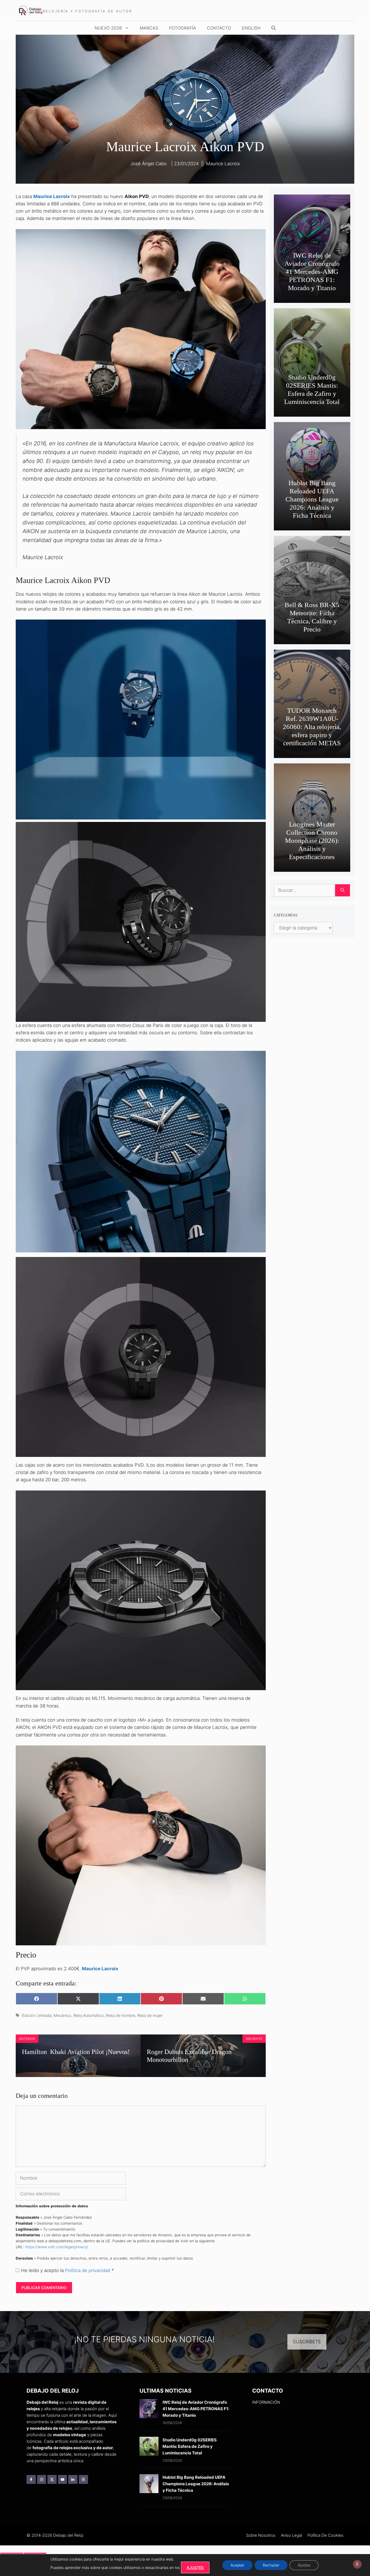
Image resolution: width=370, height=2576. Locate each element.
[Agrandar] (259, 1058)
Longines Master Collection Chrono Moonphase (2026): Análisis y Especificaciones (312, 840)
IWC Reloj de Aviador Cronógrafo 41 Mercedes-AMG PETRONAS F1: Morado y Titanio (312, 272)
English (251, 28)
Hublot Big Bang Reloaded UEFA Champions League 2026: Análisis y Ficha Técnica (312, 499)
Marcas (149, 28)
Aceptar (237, 2565)
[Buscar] (343, 890)
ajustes (195, 2567)
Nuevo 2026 (108, 28)
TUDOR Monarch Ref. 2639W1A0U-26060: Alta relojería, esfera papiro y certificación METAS (312, 727)
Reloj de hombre (121, 2015)
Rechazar (271, 2565)
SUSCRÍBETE (307, 2342)
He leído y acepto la (68, 2270)
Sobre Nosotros (261, 2535)
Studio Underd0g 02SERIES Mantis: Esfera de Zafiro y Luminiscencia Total (190, 2446)
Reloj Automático (89, 2015)
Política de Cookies (325, 2535)
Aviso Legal (291, 2535)
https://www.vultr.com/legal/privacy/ (57, 2247)
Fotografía (183, 28)
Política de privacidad (88, 2270)
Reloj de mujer (150, 2015)
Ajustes (304, 2565)
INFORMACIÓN (266, 2402)
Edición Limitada (37, 2015)
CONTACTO (219, 28)
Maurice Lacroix (223, 164)
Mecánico (62, 2015)
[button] (274, 28)
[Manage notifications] (357, 2564)
